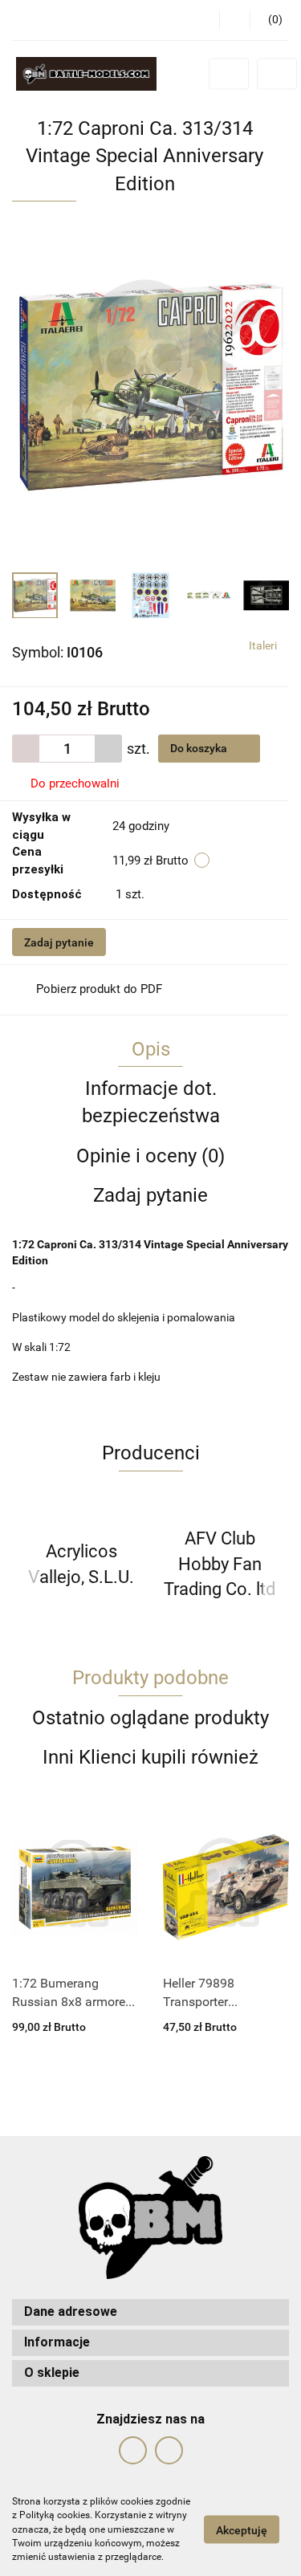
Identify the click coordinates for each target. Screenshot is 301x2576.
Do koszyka (200, 748)
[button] (150, 2312)
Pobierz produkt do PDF (99, 989)
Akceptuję (242, 2530)
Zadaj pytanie (59, 942)
